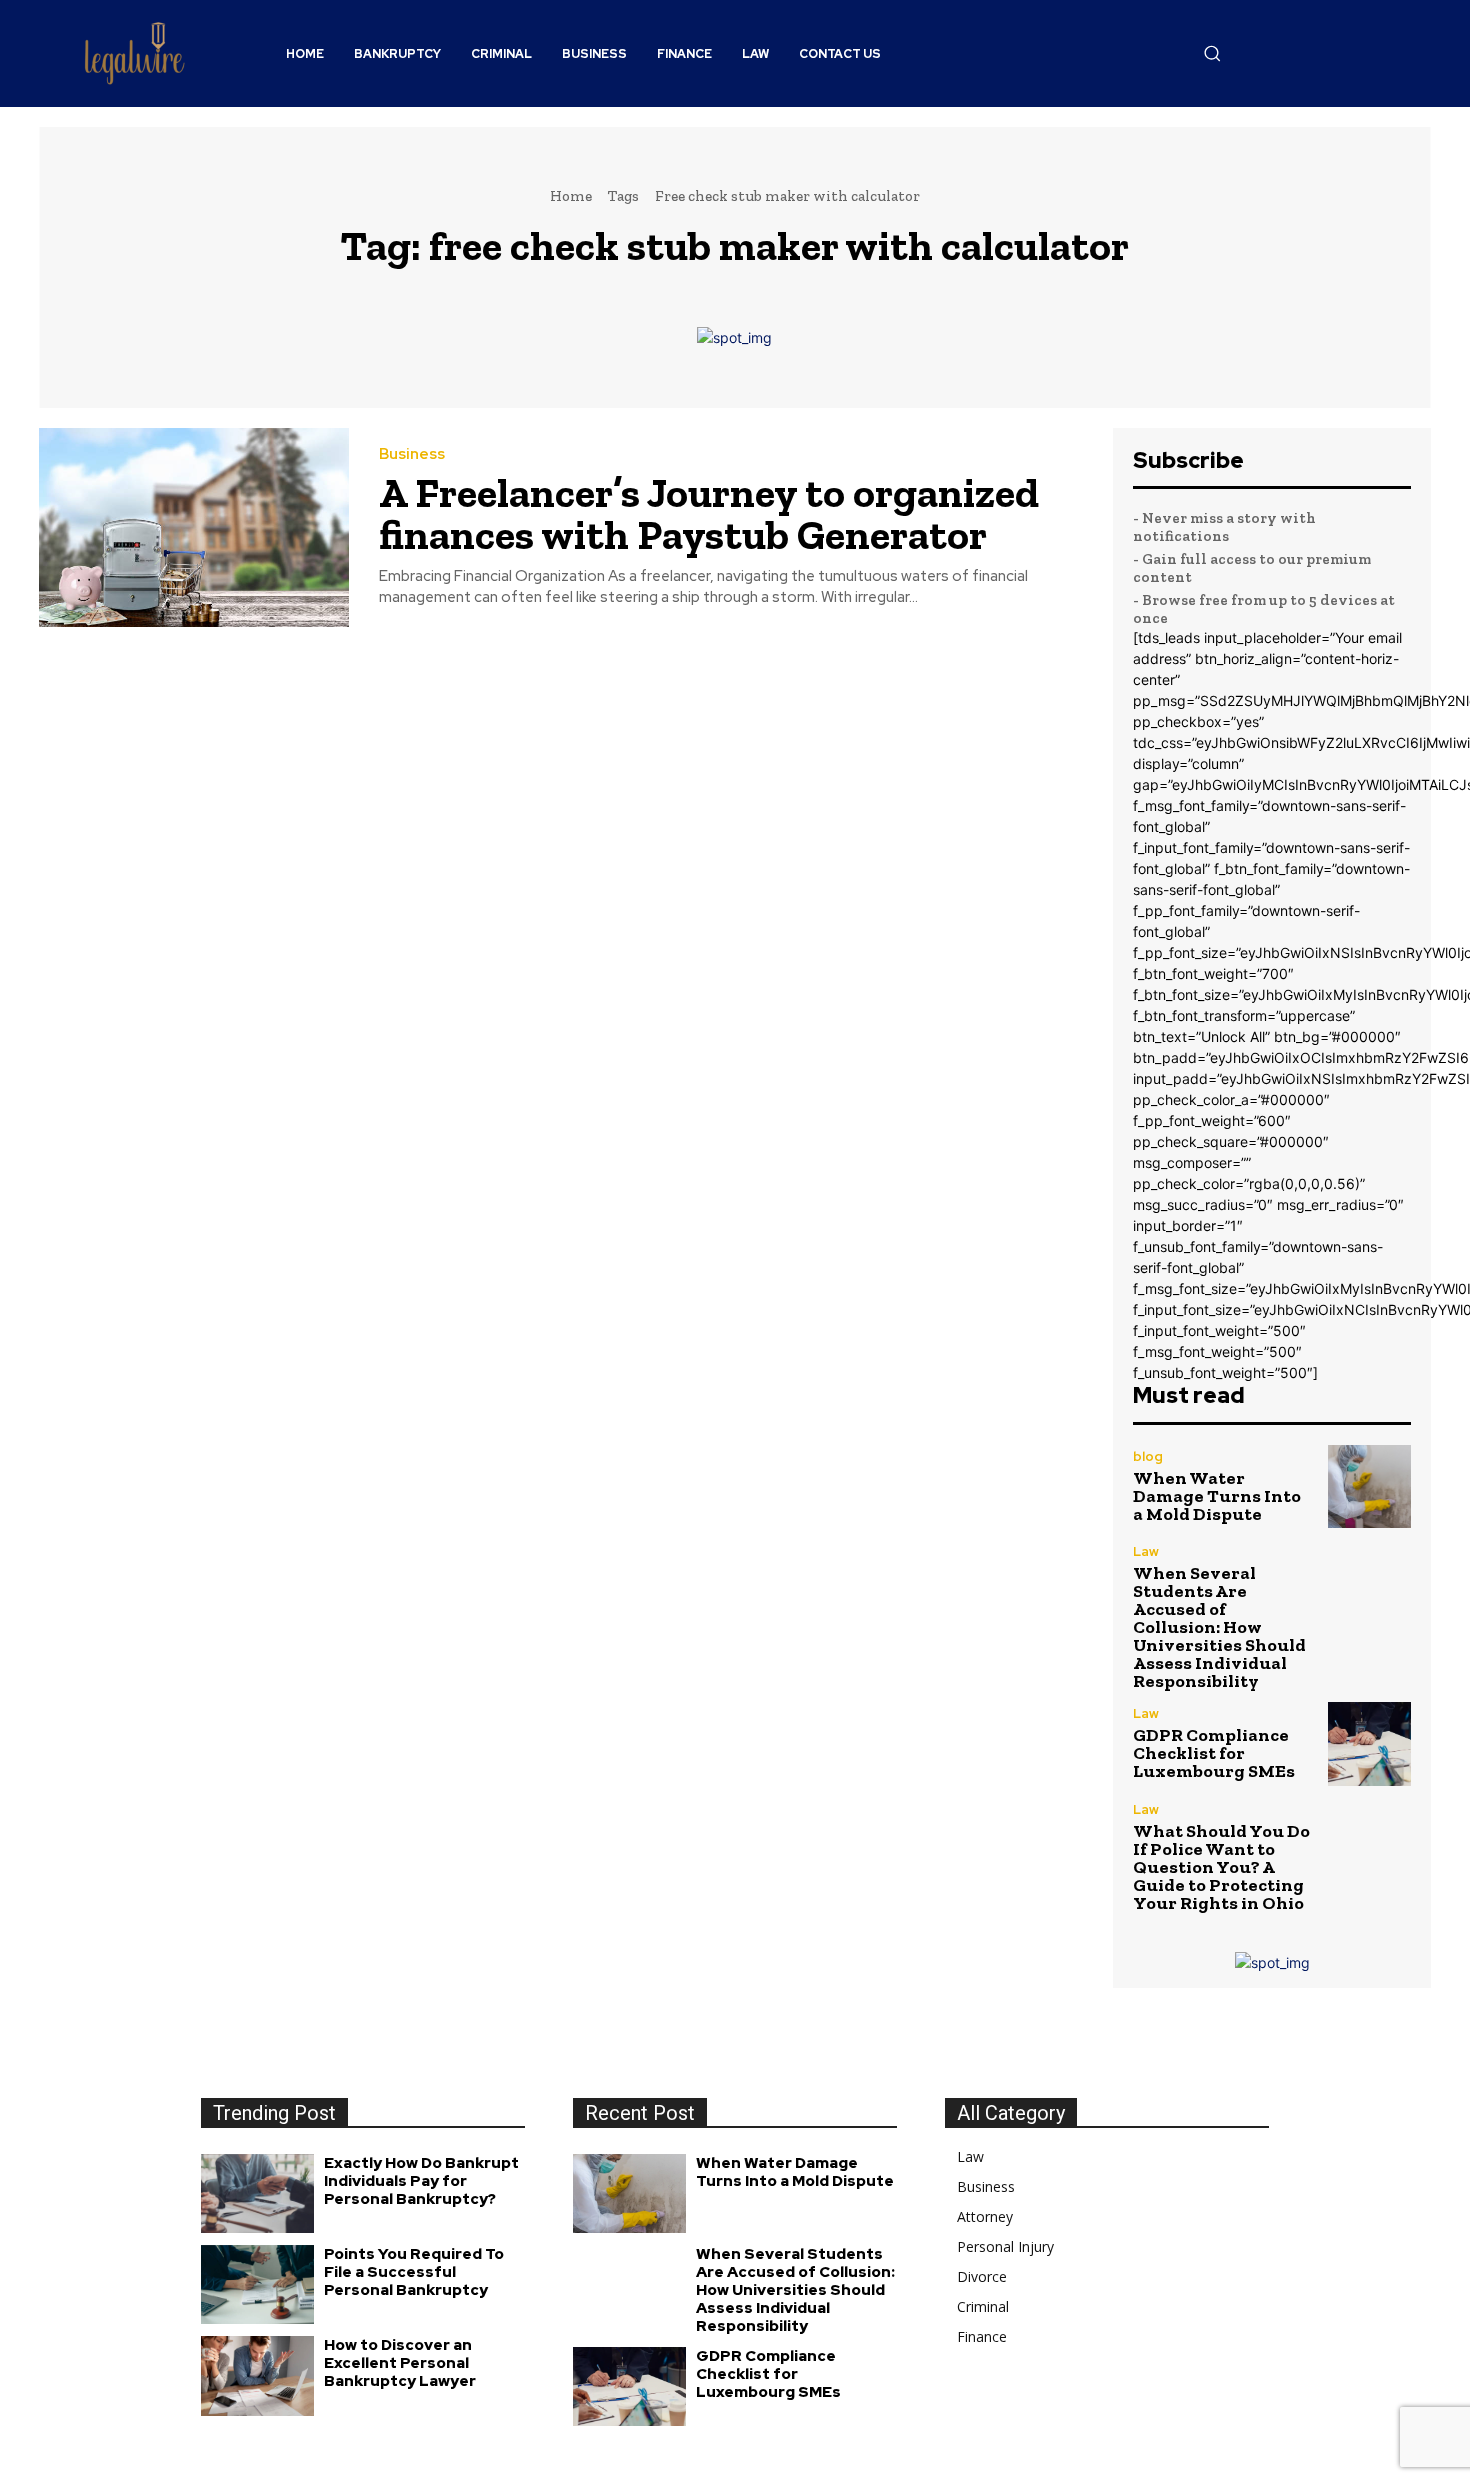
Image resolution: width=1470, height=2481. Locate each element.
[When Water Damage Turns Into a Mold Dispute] (1369, 1486)
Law (1146, 1551)
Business (412, 454)
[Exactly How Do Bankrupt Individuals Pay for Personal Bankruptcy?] (257, 2193)
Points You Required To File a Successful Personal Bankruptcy (414, 2272)
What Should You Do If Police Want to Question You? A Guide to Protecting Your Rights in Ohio (1221, 1867)
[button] (1212, 53)
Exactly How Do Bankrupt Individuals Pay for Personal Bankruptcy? (421, 2181)
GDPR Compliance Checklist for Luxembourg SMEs (1214, 1753)
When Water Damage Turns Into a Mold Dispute (1217, 1496)
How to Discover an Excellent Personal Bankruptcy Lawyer (400, 2363)
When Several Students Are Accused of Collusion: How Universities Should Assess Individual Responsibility (1219, 1627)
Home (571, 196)
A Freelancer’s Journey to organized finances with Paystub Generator (709, 513)
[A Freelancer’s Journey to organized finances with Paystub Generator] (194, 527)
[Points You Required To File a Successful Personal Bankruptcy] (257, 2284)
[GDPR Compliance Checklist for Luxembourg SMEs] (1369, 1743)
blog (1148, 1456)
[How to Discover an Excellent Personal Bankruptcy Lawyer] (257, 2375)
